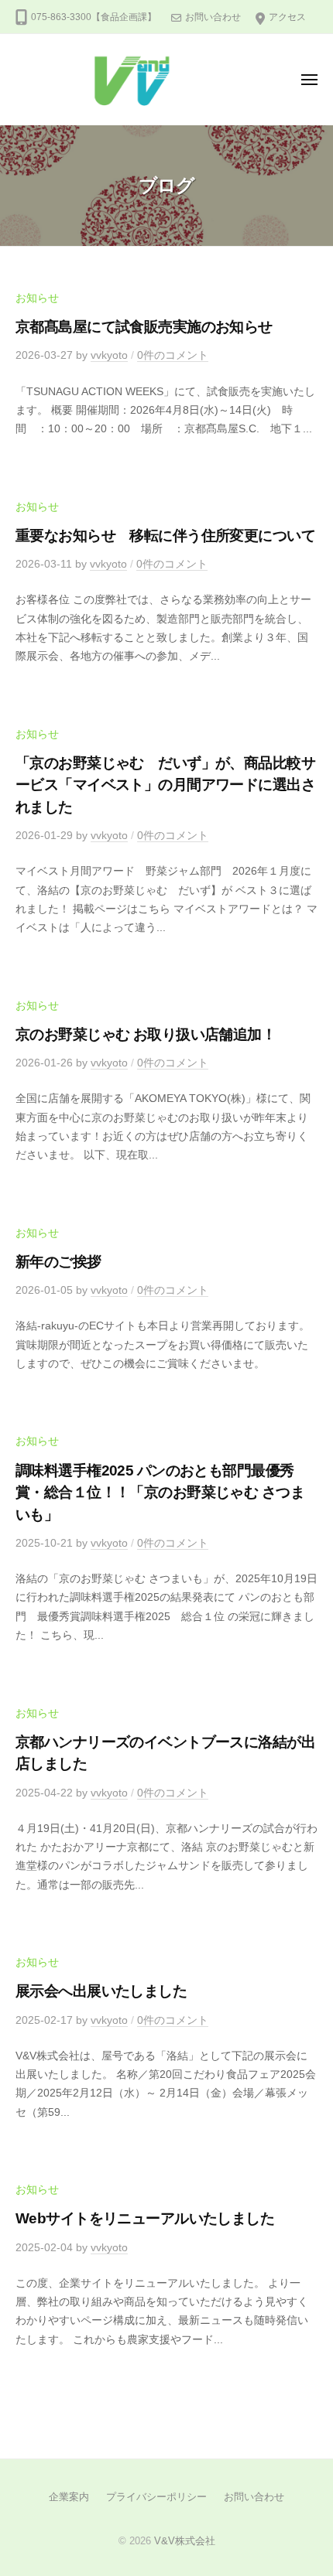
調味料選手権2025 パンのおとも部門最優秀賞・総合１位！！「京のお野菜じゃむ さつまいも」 (160, 1493)
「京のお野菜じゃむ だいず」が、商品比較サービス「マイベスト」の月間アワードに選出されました (165, 785)
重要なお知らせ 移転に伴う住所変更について (165, 536)
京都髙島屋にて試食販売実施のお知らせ (144, 327)
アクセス (287, 17)
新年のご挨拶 (58, 1262)
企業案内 (69, 2497)
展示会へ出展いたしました (101, 1991)
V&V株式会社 (185, 2541)
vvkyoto (109, 355)
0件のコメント (173, 355)
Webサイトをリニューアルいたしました (145, 2218)
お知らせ (37, 298)
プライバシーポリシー (156, 2497)
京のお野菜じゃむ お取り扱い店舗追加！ (146, 1034)
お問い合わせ (213, 17)
